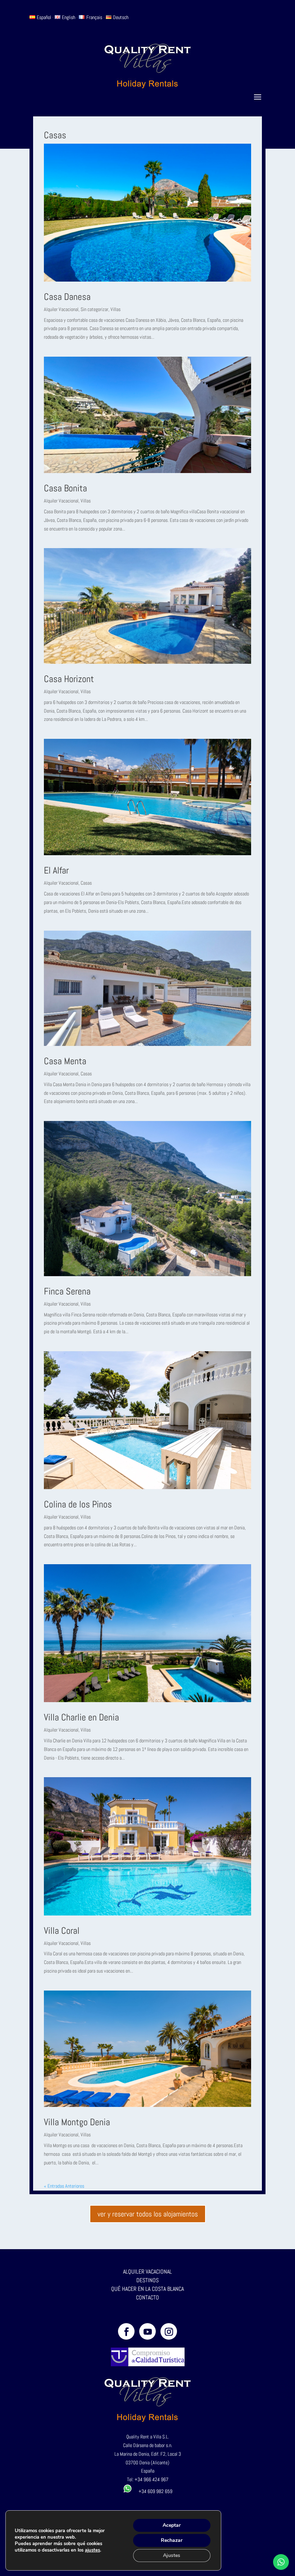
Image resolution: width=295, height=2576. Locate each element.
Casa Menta (65, 1061)
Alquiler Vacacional (61, 309)
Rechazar (172, 2540)
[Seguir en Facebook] (126, 2331)
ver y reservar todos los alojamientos (148, 2214)
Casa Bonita (65, 488)
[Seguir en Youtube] (147, 2331)
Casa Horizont (69, 679)
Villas (115, 309)
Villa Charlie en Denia (81, 1717)
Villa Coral (62, 1931)
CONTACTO (147, 2297)
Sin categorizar (94, 309)
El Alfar (56, 870)
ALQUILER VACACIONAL (147, 2272)
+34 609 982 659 (152, 2491)
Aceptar (172, 2525)
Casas (86, 883)
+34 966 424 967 (151, 2479)
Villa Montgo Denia (77, 2122)
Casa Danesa (67, 297)
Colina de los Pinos (78, 1504)
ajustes (92, 2550)
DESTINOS (147, 2280)
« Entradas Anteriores (64, 2186)
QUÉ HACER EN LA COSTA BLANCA (147, 2289)
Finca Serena (67, 1291)
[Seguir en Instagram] (169, 2331)
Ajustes (172, 2555)
